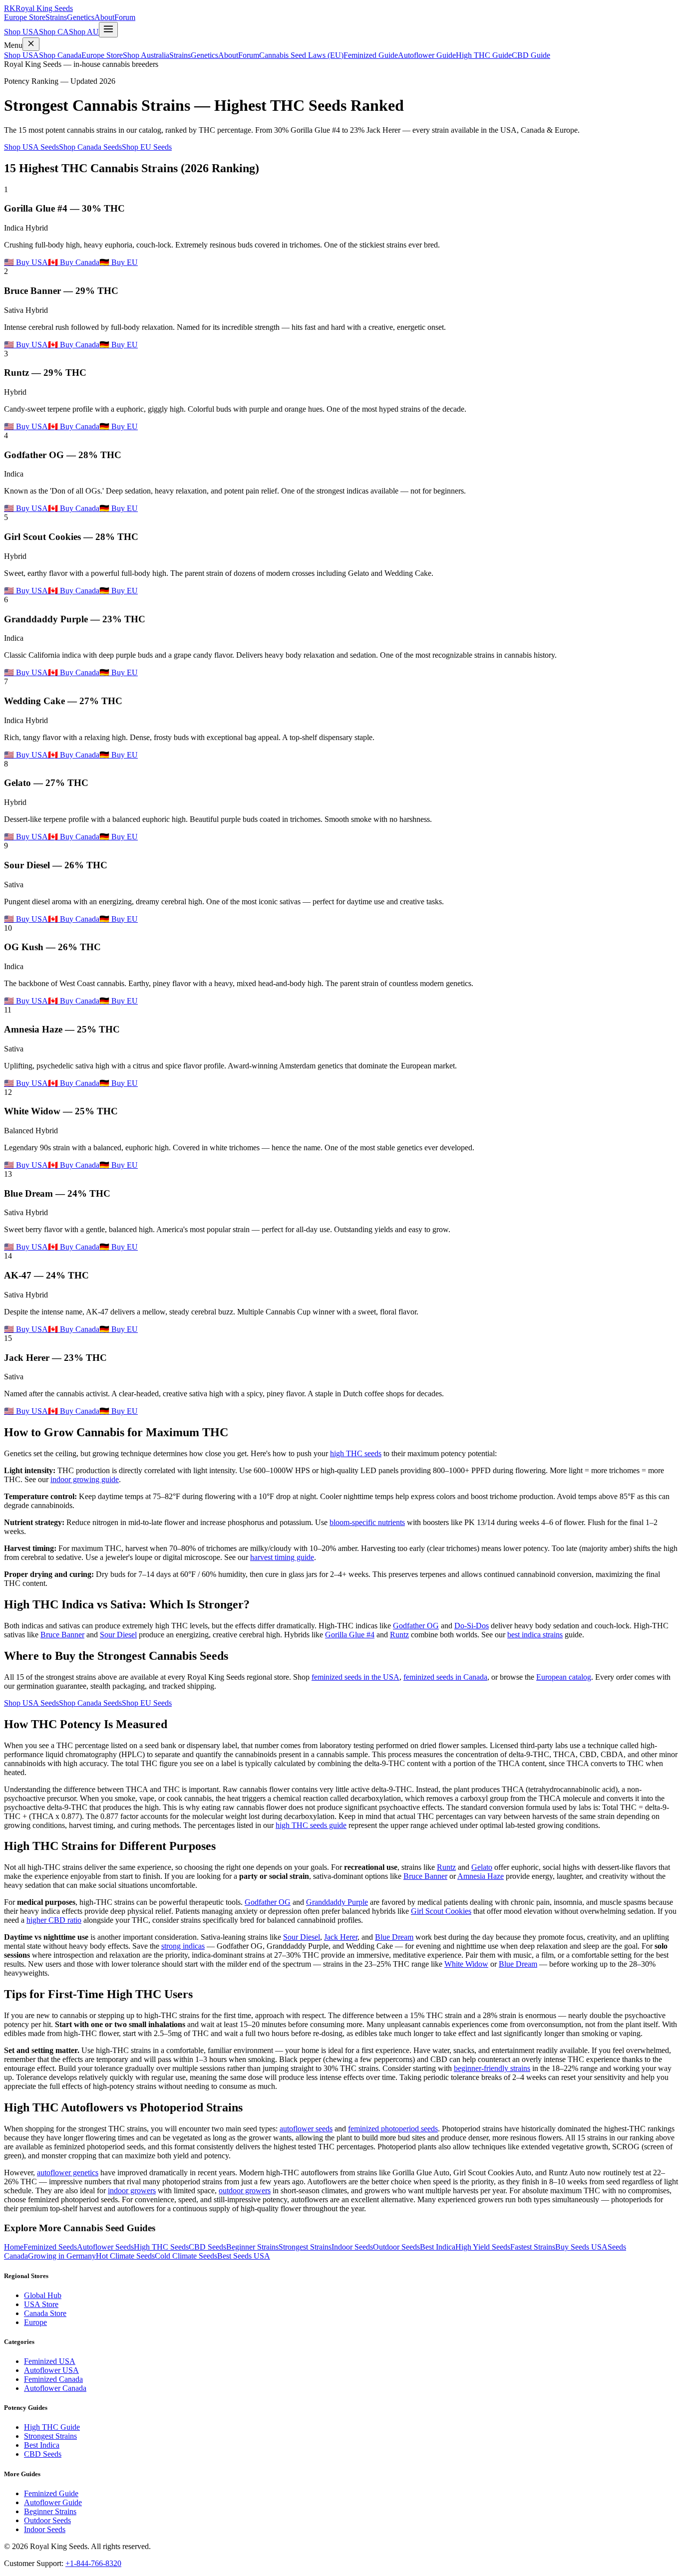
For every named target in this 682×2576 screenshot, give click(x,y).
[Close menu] (31, 44)
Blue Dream (394, 1937)
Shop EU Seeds (147, 147)
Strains (56, 17)
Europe (35, 2322)
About (104, 17)
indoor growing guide (85, 1479)
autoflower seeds (306, 2129)
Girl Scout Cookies (441, 1911)
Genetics (81, 17)
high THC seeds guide (311, 1825)
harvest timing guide (282, 1557)
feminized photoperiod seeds (393, 2129)
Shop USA (21, 32)
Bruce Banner (62, 1635)
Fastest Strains (533, 2247)
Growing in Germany (62, 2256)
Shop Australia (146, 55)
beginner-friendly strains (492, 2068)
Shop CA (54, 32)
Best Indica (438, 2247)
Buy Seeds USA (581, 2247)
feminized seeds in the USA (355, 1677)
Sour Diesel (118, 1635)
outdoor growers (245, 2190)
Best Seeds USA (244, 2256)
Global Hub (43, 2295)
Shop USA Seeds (31, 147)
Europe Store (25, 17)
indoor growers (132, 2190)
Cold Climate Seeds (186, 2256)
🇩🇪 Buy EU (119, 262)
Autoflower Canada (55, 2388)
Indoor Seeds (352, 2247)
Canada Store (45, 2313)
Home (14, 2247)
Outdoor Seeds (396, 2247)
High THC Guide (484, 55)
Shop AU (84, 32)
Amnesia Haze (481, 1876)
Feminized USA (50, 2361)
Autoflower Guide (427, 55)
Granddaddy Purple (337, 1902)
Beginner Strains (252, 2247)
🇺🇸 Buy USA (26, 262)
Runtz (399, 1635)
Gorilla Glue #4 (350, 1635)
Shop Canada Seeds (90, 147)
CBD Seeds (207, 2247)
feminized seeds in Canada (445, 1677)
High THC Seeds (161, 2247)
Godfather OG (416, 1626)
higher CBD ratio (54, 1920)
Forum (125, 17)
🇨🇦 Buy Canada (74, 262)
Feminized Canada (53, 2379)
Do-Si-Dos (472, 1626)
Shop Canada (60, 55)
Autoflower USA (51, 2370)
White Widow (466, 1964)
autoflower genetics (68, 2173)
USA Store (41, 2304)
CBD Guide (531, 55)
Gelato (482, 1867)
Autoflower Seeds (105, 2247)
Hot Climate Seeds (125, 2256)
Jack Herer (341, 1937)
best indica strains (535, 1635)
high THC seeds (356, 1453)
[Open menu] (108, 30)
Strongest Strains (305, 2247)
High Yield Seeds (483, 2247)
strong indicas (183, 1946)
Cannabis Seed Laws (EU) (301, 55)
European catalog (564, 1677)
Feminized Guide (371, 55)
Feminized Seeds (50, 2247)
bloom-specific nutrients (367, 1522)
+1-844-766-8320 (93, 2563)
